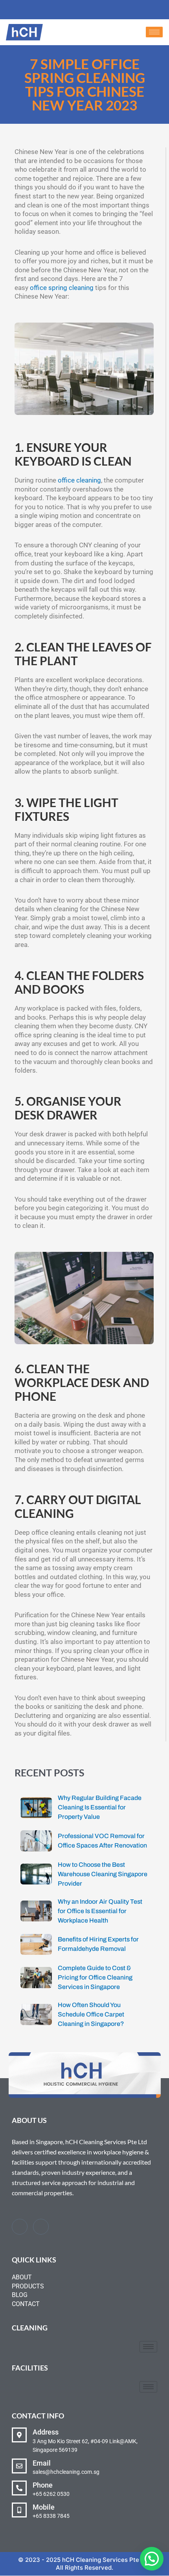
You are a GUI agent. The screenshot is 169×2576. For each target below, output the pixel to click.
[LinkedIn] (41, 2227)
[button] (152, 2559)
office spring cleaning (62, 288)
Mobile (44, 2507)
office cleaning (79, 480)
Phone (43, 2485)
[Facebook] (20, 2227)
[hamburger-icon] (154, 32)
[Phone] (19, 2488)
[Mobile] (19, 2510)
